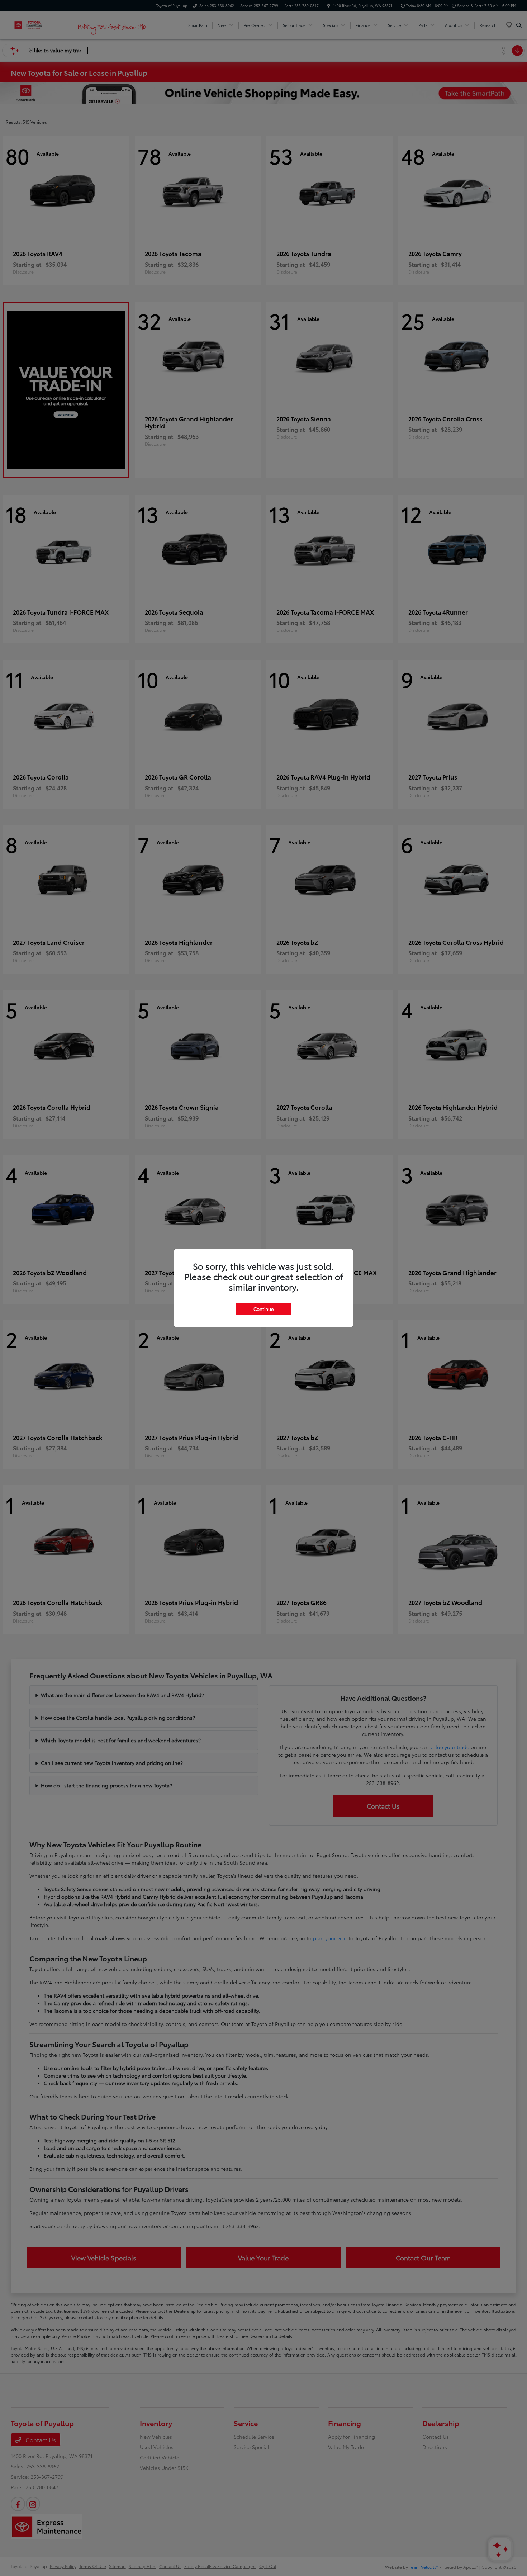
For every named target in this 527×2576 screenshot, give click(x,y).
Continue (263, 1309)
